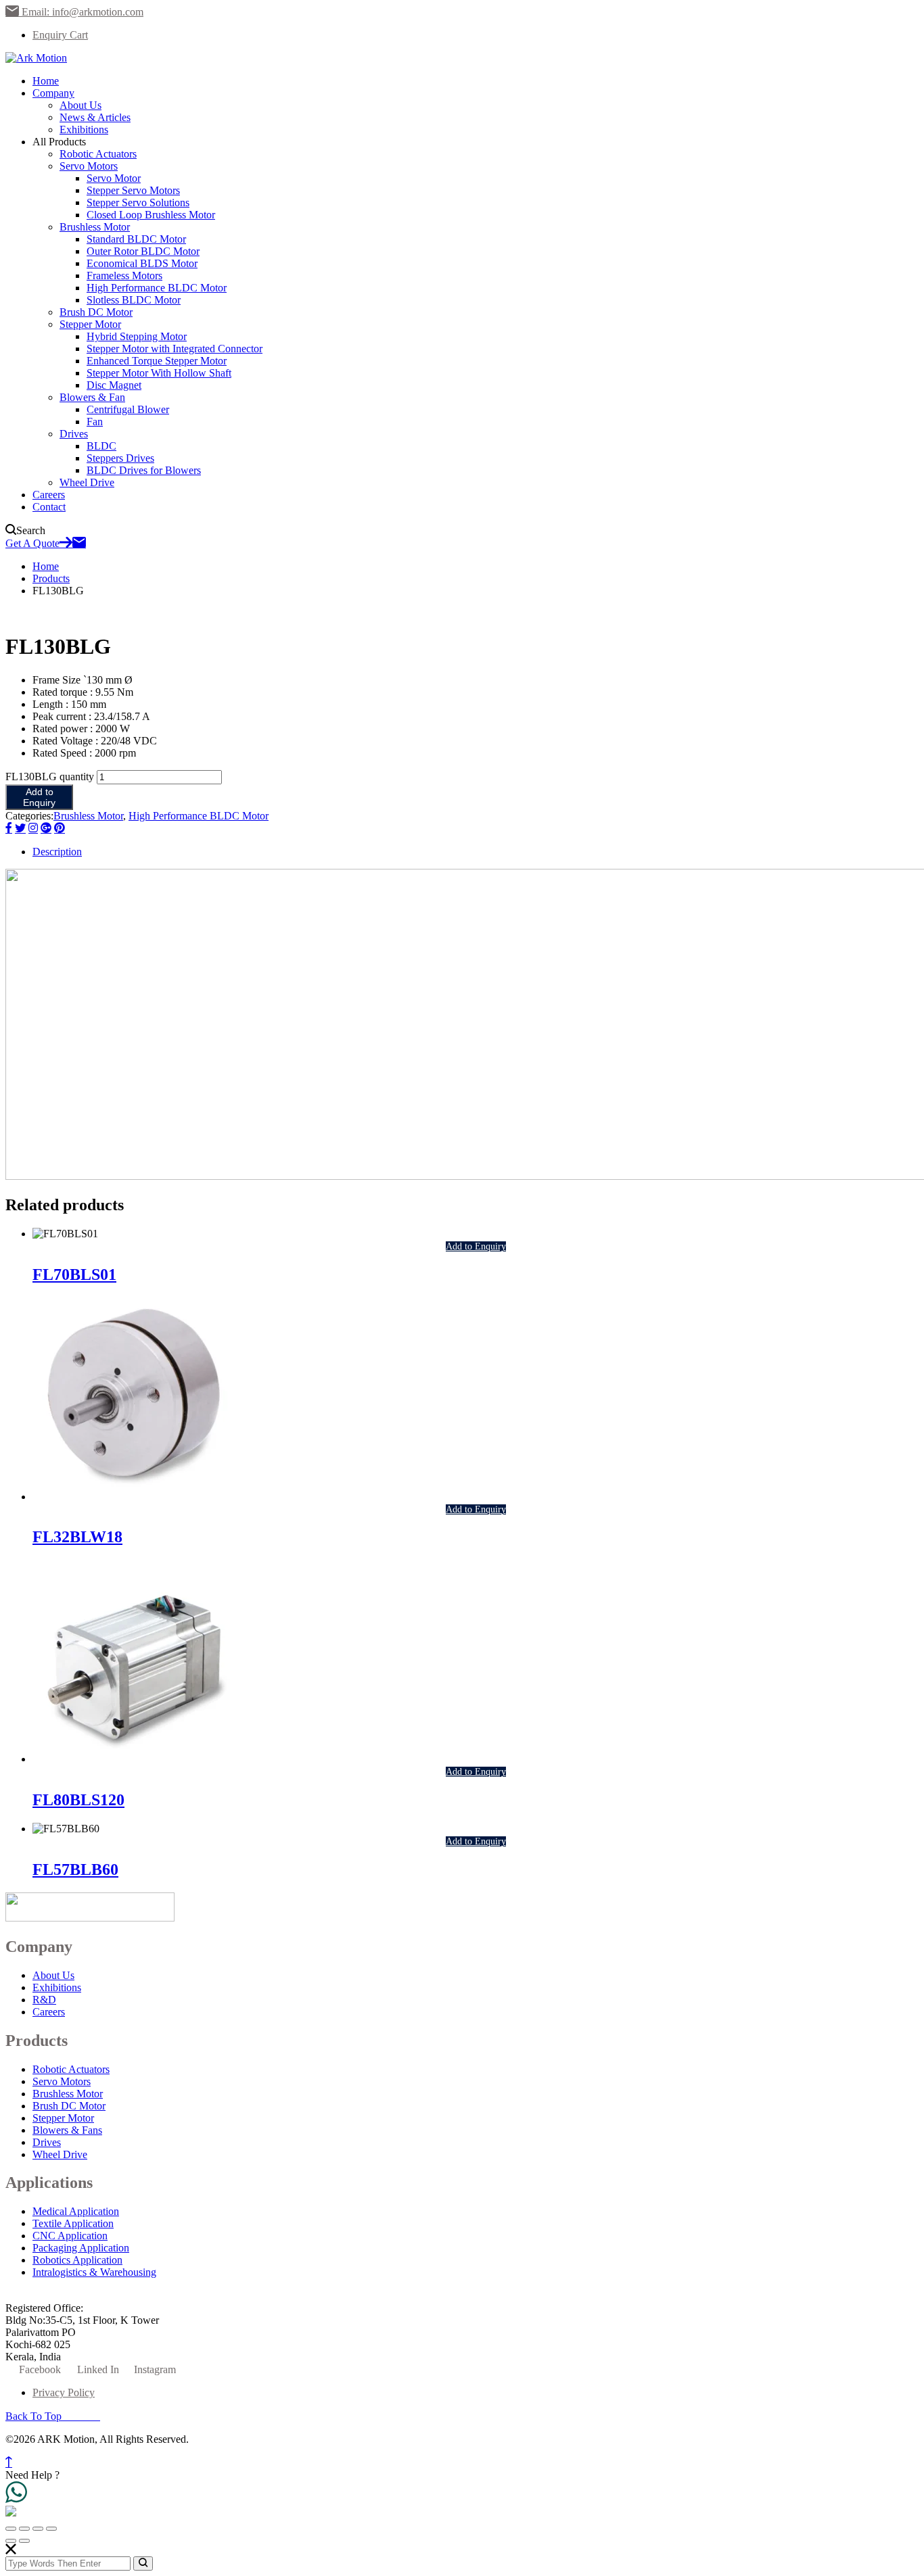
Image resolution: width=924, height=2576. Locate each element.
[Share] (38, 2529)
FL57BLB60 (75, 1869)
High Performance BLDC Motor (199, 816)
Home (46, 566)
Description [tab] (57, 852)
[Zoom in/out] (11, 2529)
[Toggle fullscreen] (24, 2529)
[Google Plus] (46, 829)
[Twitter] (20, 829)
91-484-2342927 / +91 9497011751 (201, 2296)
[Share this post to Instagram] (33, 829)
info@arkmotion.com (65, 2296)
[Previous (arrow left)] (11, 2541)
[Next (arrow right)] (24, 2541)
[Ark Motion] (36, 58)
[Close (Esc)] (51, 2529)
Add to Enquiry (39, 797)
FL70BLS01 (74, 1274)
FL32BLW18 (77, 1537)
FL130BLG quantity (50, 777)
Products (51, 578)
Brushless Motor (88, 816)
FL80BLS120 (78, 1800)
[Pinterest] (60, 829)
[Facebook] (9, 829)
